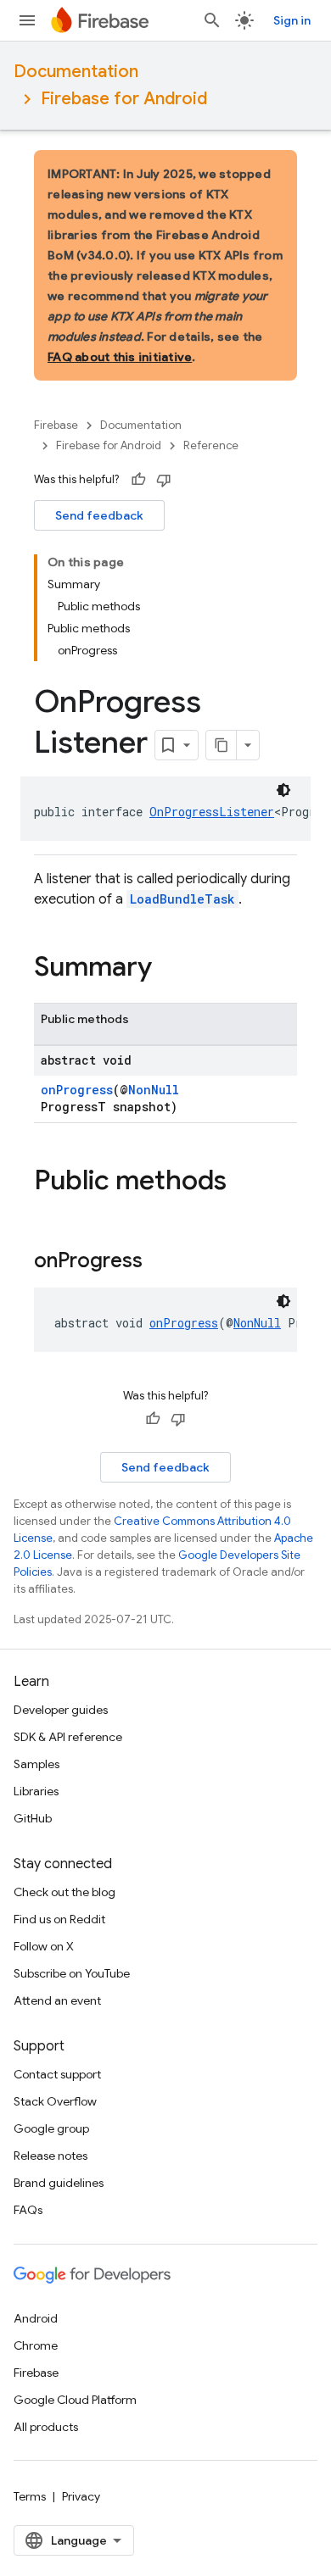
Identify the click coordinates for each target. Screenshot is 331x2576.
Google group (51, 2128)
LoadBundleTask (182, 899)
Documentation (76, 72)
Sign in (292, 20)
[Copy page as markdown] (222, 745)
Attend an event (57, 2000)
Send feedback (99, 515)
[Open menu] (27, 20)
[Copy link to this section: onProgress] (160, 1262)
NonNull (154, 1090)
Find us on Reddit (59, 1919)
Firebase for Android (124, 99)
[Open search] (212, 20)
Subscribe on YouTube (72, 1973)
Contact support (57, 2074)
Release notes (50, 2156)
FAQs (28, 2210)
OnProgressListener (212, 812)
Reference (211, 445)
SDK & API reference (68, 1737)
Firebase (56, 425)
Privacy (81, 2496)
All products (46, 2427)
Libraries (36, 1791)
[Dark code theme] (283, 790)
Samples (36, 1764)
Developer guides (61, 1710)
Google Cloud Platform (75, 2400)
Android (36, 2318)
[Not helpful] (164, 480)
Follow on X (44, 1946)
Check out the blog (65, 1892)
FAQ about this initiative (120, 357)
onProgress (77, 1090)
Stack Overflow (55, 2101)
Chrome (36, 2345)
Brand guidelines (59, 2183)
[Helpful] (138, 480)
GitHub (33, 1818)
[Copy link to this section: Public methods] (244, 1182)
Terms (30, 2496)
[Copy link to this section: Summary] (169, 969)
